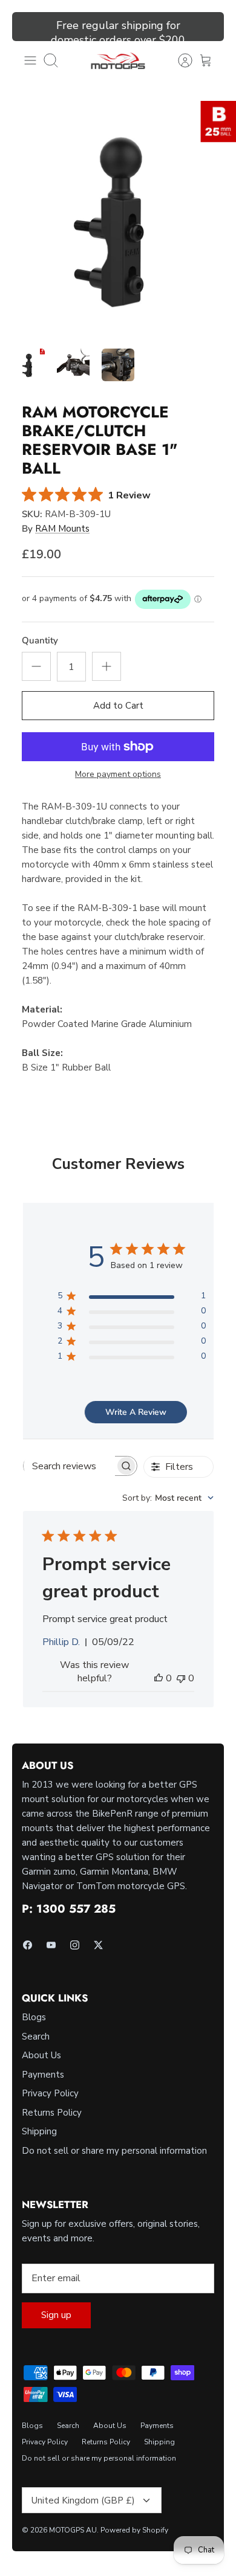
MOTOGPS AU (73, 2530)
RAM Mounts (62, 529)
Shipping (39, 2131)
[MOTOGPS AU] (118, 61)
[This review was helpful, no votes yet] (159, 1678)
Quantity (40, 640)
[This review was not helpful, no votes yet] (181, 1678)
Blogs (34, 2017)
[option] (118, 219)
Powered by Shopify (134, 2530)
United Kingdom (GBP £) (83, 2500)
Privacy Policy (50, 2093)
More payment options (118, 775)
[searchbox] (70, 1466)
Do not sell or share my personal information (114, 2151)
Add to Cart (118, 706)
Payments (43, 2075)
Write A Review (136, 1412)
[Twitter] (98, 1945)
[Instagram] (75, 1945)
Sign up (56, 2315)
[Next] (208, 27)
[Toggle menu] (30, 60)
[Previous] (28, 27)
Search (36, 2037)
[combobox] (168, 1498)
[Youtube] (51, 1945)
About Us (41, 2055)
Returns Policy (52, 2113)
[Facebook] (28, 1945)
